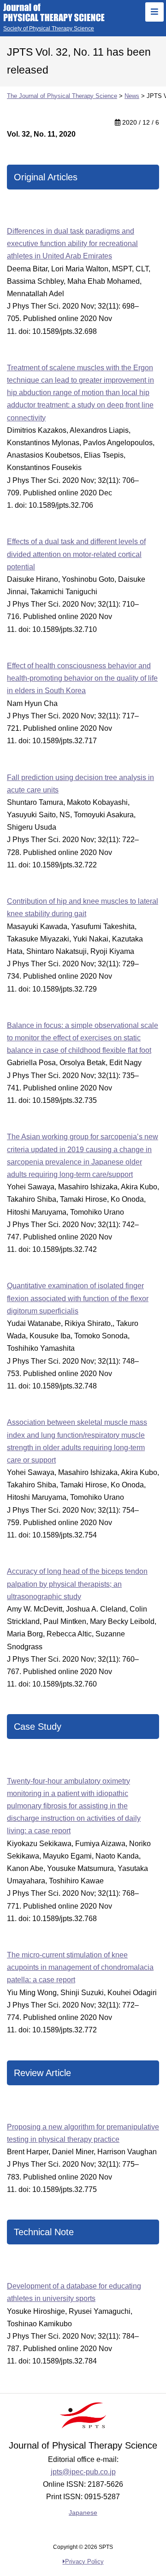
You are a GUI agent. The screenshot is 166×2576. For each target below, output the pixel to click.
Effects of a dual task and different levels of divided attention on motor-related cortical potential (76, 554)
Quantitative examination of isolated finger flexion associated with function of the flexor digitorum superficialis (78, 1298)
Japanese (83, 2513)
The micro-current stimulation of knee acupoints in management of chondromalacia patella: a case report (80, 1967)
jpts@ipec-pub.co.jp (83, 2472)
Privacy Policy (84, 2562)
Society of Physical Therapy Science (49, 29)
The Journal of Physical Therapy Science (54, 12)
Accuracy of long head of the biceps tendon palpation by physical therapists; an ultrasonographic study (77, 1584)
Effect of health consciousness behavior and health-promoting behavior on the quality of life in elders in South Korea (82, 678)
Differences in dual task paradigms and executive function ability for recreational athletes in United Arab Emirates (72, 244)
